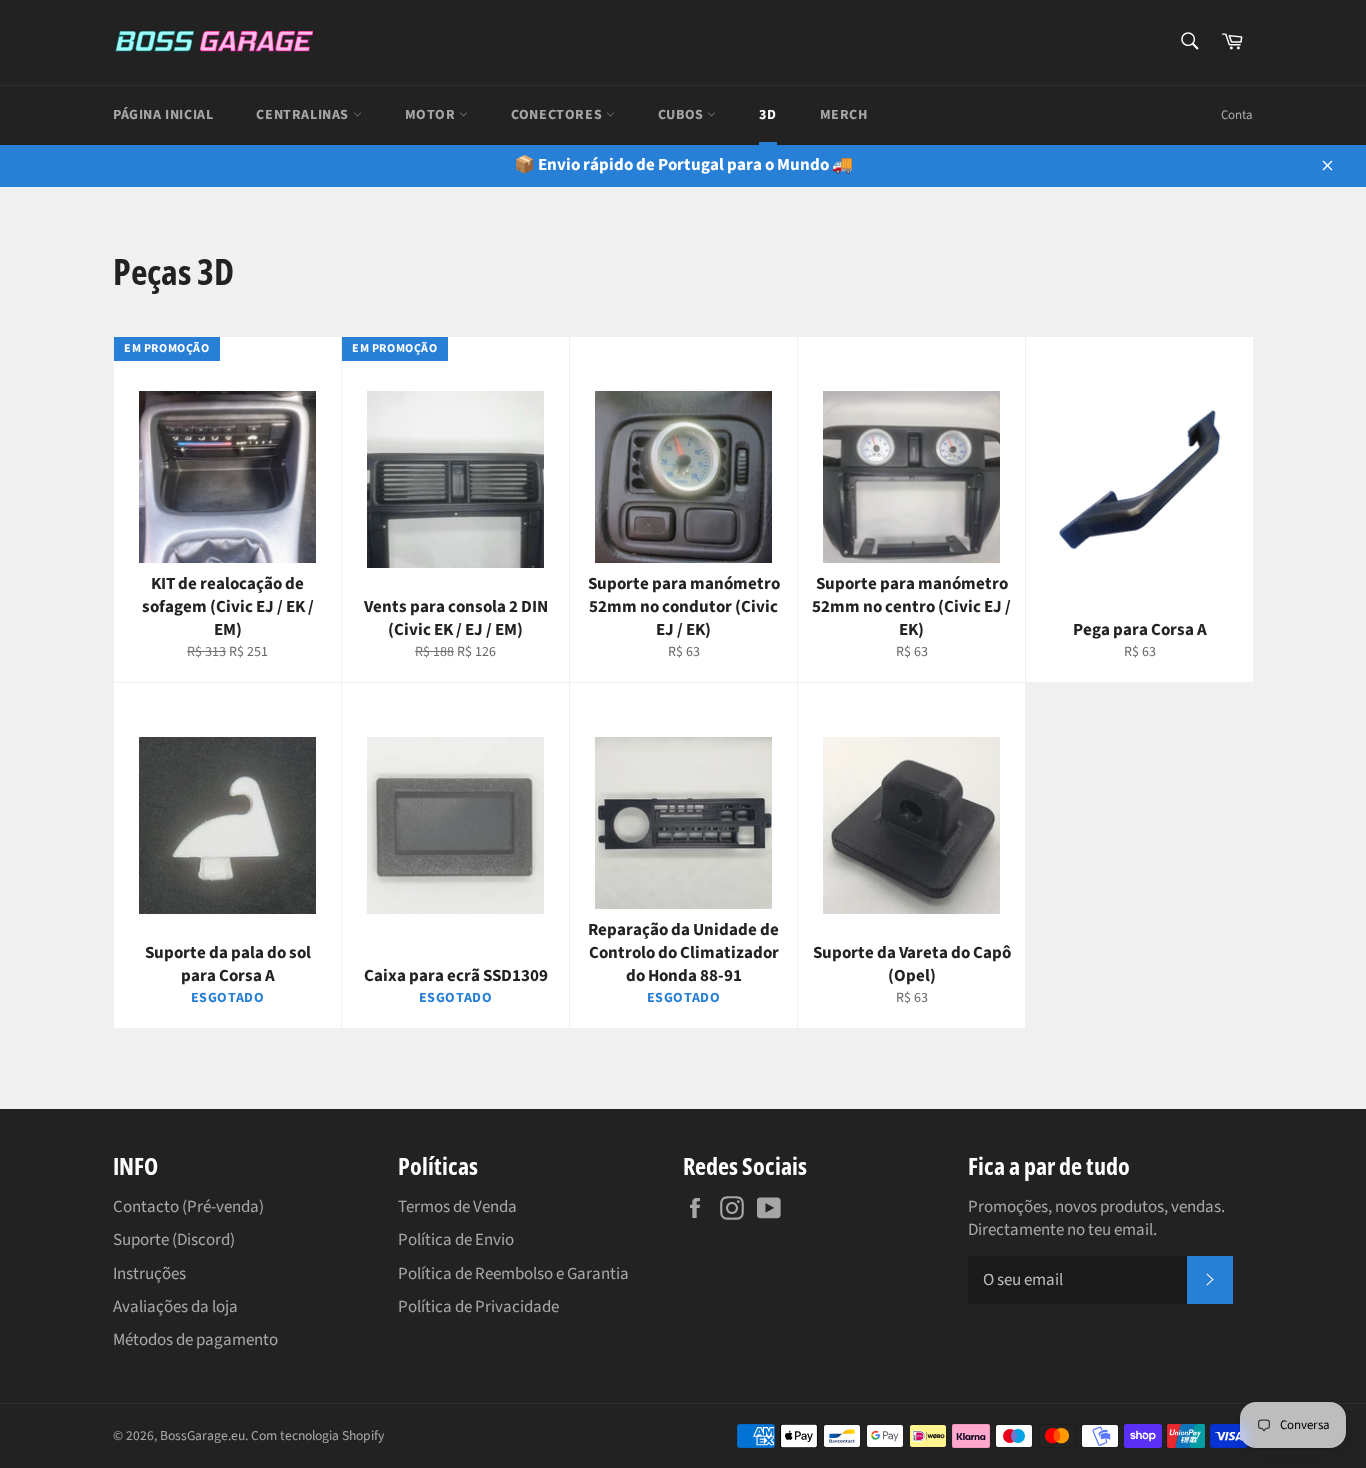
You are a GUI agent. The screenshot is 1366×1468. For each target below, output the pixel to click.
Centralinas (304, 115)
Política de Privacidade (478, 1307)
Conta (1237, 115)
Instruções (149, 1274)
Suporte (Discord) (174, 1240)
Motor (432, 115)
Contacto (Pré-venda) (188, 1207)
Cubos (683, 115)
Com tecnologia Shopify (317, 1435)
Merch (844, 115)
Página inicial (163, 115)
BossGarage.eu (202, 1435)
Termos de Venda (457, 1207)
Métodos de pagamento (195, 1340)
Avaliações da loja (175, 1307)
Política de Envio (456, 1240)
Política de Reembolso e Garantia (513, 1274)
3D (767, 115)
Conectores (558, 115)
